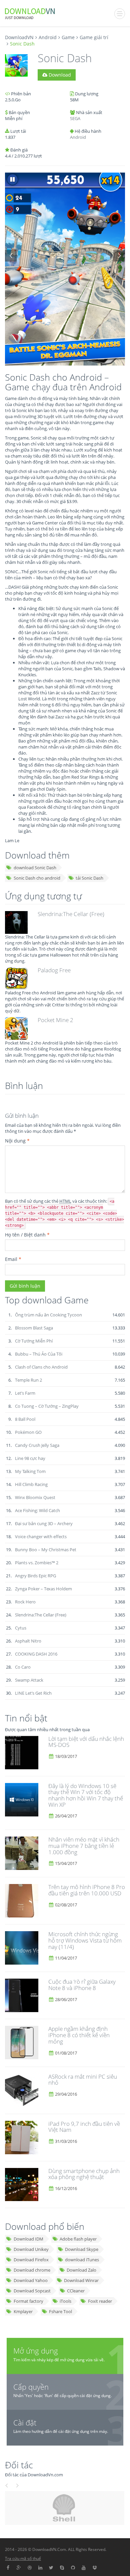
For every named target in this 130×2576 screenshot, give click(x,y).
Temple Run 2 (28, 1380)
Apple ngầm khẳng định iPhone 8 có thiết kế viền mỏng (79, 2035)
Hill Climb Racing (31, 1484)
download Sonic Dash (35, 868)
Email (13, 1259)
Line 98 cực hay (30, 1458)
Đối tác (19, 2465)
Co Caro (23, 1667)
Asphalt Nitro (28, 1641)
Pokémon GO (28, 1432)
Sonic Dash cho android (37, 878)
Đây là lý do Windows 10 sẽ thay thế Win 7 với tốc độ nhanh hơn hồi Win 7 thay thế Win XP (86, 1795)
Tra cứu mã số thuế (23, 2558)
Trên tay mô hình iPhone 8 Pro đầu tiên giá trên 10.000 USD (87, 1890)
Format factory (28, 2301)
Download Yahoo (31, 2280)
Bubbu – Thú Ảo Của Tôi (39, 1354)
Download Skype (82, 2249)
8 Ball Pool (25, 1419)
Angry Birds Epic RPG (35, 1576)
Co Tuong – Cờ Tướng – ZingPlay (47, 1406)
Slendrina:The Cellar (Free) (71, 914)
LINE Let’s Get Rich (33, 1693)
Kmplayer (23, 2311)
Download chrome (32, 2270)
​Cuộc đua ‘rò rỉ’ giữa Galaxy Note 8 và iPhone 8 (82, 1985)
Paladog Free (54, 970)
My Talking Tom (30, 1471)
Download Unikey (31, 2249)
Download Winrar (81, 2280)
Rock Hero (25, 1602)
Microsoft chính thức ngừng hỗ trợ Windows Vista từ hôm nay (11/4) (85, 1940)
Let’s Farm (25, 1393)
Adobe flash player (78, 2239)
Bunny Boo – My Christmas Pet (46, 1550)
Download (59, 75)
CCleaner (76, 2291)
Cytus (21, 1628)
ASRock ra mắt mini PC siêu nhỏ (83, 2080)
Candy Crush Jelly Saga (37, 1445)
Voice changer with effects (41, 1537)
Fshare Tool (60, 2311)
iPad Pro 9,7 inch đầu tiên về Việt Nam (84, 2127)
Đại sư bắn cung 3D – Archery (44, 1523)
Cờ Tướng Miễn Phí (34, 1341)
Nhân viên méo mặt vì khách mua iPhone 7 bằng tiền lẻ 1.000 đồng (84, 1846)
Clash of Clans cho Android (41, 1367)
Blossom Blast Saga (34, 1328)
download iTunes (82, 2260)
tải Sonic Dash (89, 878)
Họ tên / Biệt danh (27, 1235)
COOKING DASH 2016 (36, 1654)
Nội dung (17, 1141)
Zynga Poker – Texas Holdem (43, 1589)
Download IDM (28, 2239)
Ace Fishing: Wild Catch (37, 1510)
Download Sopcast (32, 2291)
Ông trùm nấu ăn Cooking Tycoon (48, 1315)
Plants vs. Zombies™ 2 (37, 1563)
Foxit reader (100, 2301)
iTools (65, 2301)
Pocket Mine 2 (55, 1020)
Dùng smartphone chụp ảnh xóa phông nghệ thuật (84, 2174)
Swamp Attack (29, 1680)
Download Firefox (31, 2260)
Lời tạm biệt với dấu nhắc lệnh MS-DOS (86, 1742)
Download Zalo (81, 2270)
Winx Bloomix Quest (35, 1497)
